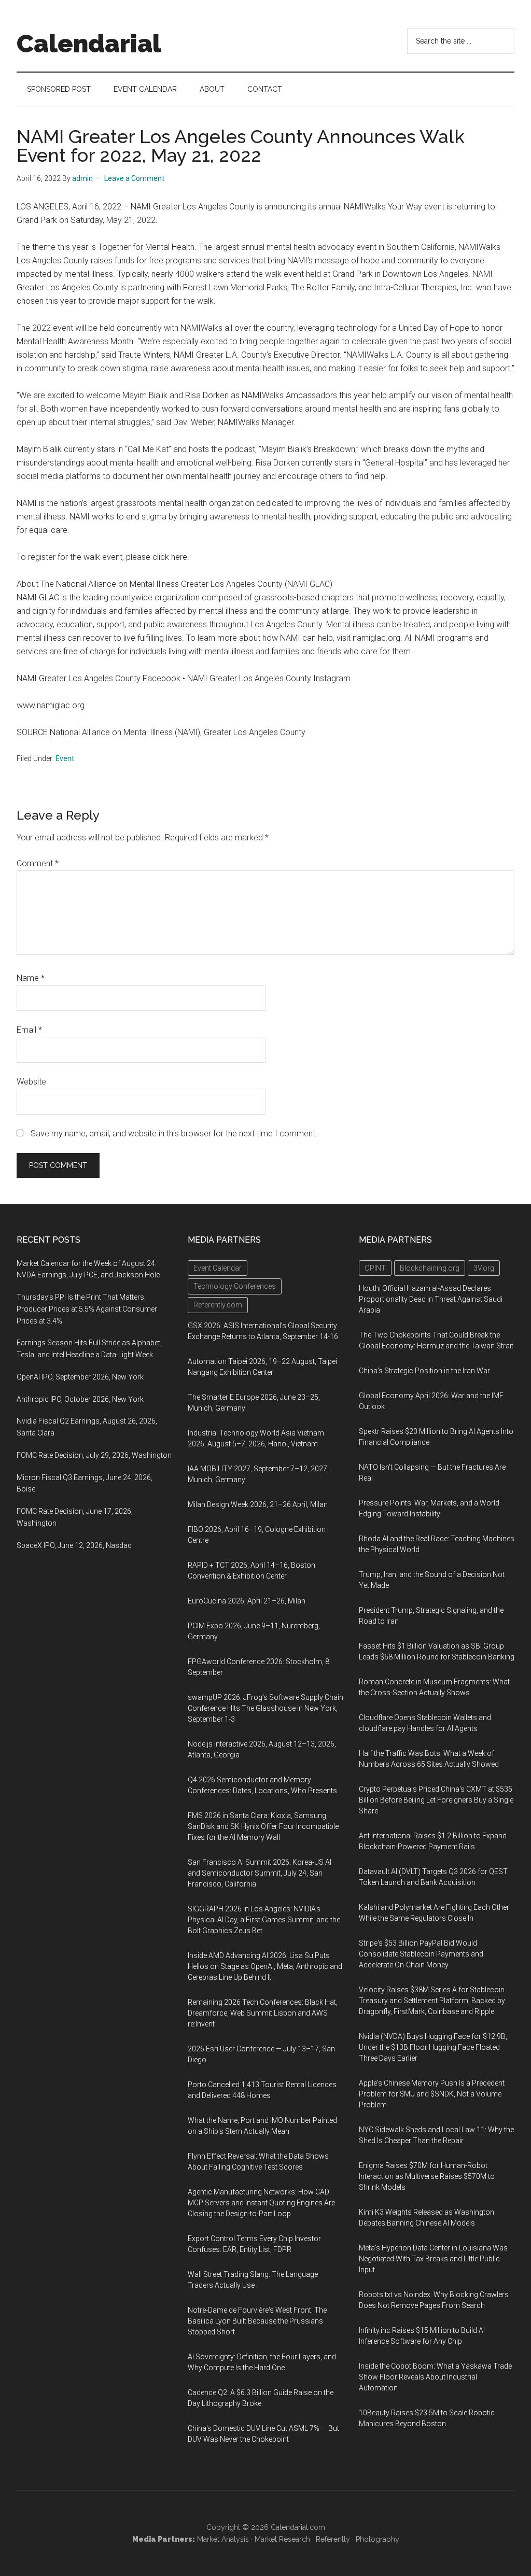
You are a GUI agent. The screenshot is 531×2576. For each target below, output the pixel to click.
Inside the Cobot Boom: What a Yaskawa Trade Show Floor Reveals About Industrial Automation (435, 2377)
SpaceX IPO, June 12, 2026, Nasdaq (74, 1545)
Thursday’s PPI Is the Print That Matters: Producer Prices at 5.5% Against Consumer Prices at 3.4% (87, 1309)
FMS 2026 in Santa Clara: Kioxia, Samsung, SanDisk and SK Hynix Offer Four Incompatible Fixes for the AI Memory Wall (263, 1826)
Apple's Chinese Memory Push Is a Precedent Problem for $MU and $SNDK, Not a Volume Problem (432, 2094)
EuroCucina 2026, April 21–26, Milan (247, 1601)
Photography (378, 2539)
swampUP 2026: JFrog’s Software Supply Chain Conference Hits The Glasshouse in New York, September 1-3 (265, 1708)
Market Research (282, 2539)
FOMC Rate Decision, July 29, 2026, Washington (94, 1455)
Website (31, 1082)
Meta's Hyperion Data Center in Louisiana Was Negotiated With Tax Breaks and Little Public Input (433, 2259)
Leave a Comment (134, 178)
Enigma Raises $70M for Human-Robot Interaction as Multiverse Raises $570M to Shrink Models (427, 2176)
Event (65, 758)
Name (31, 978)
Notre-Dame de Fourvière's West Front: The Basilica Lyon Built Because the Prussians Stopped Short (257, 2321)
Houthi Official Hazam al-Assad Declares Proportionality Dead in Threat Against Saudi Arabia (431, 1299)
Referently (333, 2539)
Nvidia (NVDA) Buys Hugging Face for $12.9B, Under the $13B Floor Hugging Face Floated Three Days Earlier (433, 2047)
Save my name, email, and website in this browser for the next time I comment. (174, 1134)
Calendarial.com (298, 2527)
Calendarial (89, 44)
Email (29, 1030)
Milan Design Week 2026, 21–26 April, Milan (258, 1504)
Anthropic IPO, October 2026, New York (80, 1399)
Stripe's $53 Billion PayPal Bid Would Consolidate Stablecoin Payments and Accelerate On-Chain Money (421, 1954)
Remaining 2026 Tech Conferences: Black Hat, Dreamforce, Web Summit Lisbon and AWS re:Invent (263, 2013)
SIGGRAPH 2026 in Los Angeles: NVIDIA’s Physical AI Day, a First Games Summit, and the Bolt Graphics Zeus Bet (264, 1920)
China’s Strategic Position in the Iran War (424, 1371)
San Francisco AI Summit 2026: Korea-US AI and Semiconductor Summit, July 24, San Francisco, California (260, 1873)
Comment (38, 863)
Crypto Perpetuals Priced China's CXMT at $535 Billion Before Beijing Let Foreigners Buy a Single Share (436, 1800)
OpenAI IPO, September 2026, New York (80, 1377)
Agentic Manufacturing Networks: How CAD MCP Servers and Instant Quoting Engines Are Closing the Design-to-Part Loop (261, 2203)
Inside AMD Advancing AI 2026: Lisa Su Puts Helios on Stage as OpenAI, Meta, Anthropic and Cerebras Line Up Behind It (265, 1966)
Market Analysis (223, 2539)
